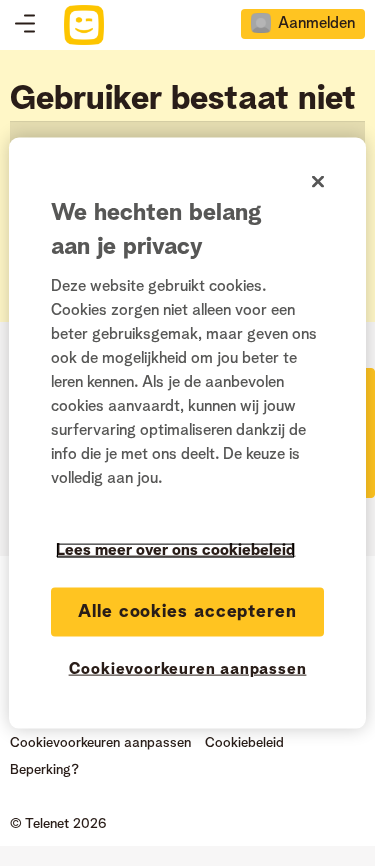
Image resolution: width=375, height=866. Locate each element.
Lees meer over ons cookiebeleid (175, 551)
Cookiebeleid (244, 743)
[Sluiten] (318, 182)
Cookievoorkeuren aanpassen (188, 670)
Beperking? (44, 770)
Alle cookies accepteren (187, 612)
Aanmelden (316, 24)
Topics (25, 25)
